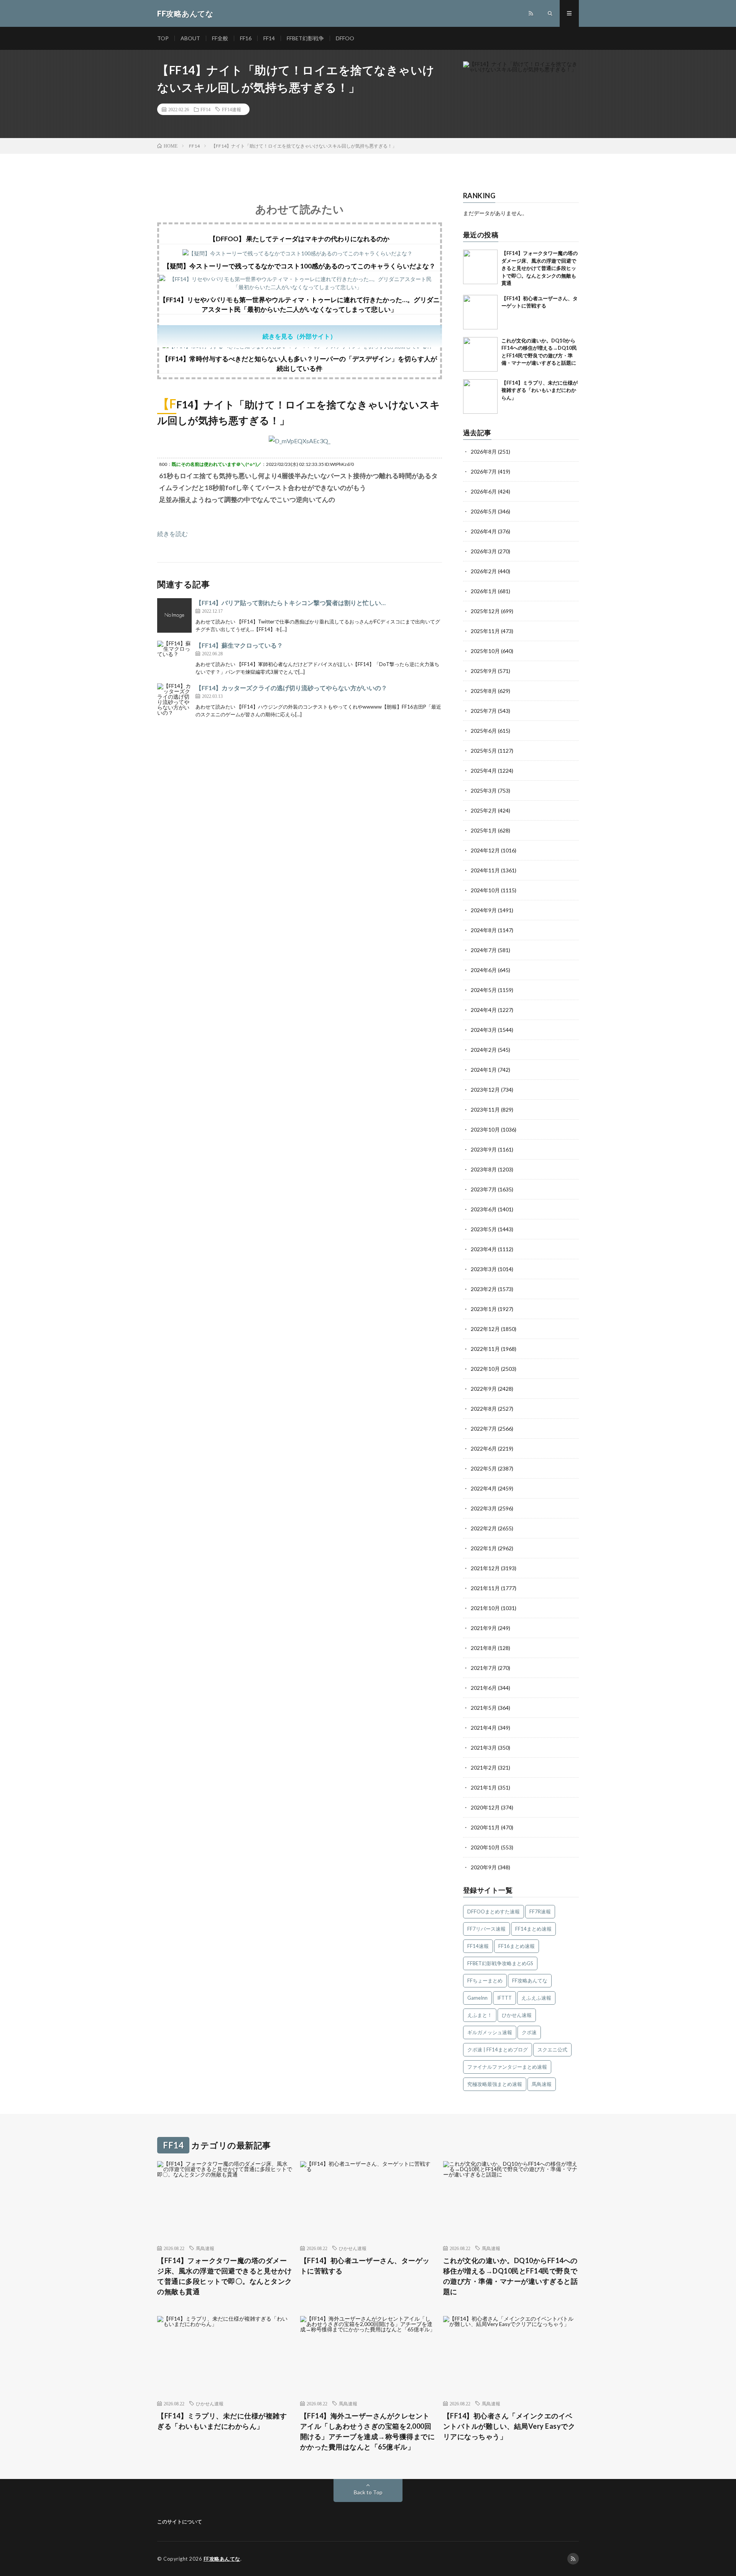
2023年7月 (484, 1189)
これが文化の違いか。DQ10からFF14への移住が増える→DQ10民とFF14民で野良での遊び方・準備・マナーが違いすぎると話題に (511, 2276)
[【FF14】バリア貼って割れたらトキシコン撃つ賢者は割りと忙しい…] (174, 615)
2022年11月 (485, 1349)
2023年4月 (484, 1249)
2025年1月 (484, 830)
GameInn (477, 1998)
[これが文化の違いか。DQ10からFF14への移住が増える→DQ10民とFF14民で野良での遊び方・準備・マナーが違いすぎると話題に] (480, 354)
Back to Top (368, 2492)
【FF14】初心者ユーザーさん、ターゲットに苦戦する (365, 2266)
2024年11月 (485, 870)
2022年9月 (484, 1389)
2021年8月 (484, 1648)
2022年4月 (484, 1488)
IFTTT (504, 1998)
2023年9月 (484, 1149)
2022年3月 (484, 1508)
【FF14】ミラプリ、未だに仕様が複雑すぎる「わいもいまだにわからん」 (540, 390)
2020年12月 (485, 1807)
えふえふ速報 (536, 1998)
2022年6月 (484, 1448)
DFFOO (345, 38)
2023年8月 (484, 1169)
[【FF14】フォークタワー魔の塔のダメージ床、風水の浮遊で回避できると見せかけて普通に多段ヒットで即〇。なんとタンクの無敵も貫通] (480, 267)
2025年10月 (485, 651)
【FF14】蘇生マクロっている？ (239, 645)
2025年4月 (484, 771)
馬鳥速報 (542, 2084)
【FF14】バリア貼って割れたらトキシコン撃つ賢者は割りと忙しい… (291, 603)
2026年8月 (484, 452)
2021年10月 (485, 1608)
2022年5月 (484, 1468)
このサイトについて (180, 2522)
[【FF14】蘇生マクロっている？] (174, 658)
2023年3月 (484, 1269)
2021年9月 (484, 1628)
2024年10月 (485, 890)
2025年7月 (484, 711)
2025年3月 (484, 790)
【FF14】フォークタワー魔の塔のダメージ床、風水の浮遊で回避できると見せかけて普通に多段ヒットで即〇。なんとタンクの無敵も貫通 (540, 268)
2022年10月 (485, 1369)
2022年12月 (485, 1329)
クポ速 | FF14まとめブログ (498, 2050)
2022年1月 (484, 1548)
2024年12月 (485, 850)
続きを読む (172, 534)
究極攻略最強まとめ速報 (495, 2084)
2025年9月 (484, 671)
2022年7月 (484, 1429)
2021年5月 (484, 1708)
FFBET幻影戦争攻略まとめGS (500, 1963)
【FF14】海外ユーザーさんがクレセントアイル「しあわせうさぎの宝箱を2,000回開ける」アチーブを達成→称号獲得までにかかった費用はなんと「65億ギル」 (368, 2431)
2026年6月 (484, 491)
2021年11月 (485, 1588)
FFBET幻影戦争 (305, 38)
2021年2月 (484, 1768)
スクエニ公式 (552, 2050)
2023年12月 (485, 1090)
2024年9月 (484, 910)
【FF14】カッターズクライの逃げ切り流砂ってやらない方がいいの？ (291, 688)
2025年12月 (485, 611)
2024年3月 (484, 1030)
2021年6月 (484, 1688)
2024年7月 (484, 950)
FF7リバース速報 (486, 1929)
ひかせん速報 (517, 2015)
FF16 (246, 38)
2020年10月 (485, 1847)
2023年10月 (485, 1129)
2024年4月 (484, 1010)
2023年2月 (484, 1289)
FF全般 (220, 38)
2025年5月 (484, 751)
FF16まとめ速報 (517, 1946)
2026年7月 (484, 471)
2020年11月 (485, 1827)
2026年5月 (484, 511)
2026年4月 (484, 531)
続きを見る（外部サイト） (299, 336)
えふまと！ (480, 2015)
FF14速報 (232, 109)
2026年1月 (484, 591)
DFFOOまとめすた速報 (494, 1911)
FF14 (269, 38)
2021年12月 (485, 1568)
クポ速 (529, 2032)
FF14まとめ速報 (533, 1929)
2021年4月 (484, 1728)
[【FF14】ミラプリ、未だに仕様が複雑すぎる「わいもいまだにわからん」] (480, 396)
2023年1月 (484, 1309)
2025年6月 (484, 731)
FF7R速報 (540, 1911)
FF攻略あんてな (530, 1981)
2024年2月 (484, 1050)
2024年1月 (484, 1070)
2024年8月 (484, 930)
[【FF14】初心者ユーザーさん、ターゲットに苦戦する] (480, 312)
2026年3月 (484, 551)
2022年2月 (484, 1528)
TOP (163, 38)
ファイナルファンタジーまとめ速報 (507, 2067)
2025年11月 (485, 631)
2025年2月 (484, 810)
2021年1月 (484, 1787)
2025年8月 (484, 691)
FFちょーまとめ (485, 1981)
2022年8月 (484, 1409)
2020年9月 (484, 1867)
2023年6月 (484, 1209)
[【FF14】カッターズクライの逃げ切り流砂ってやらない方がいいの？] (174, 701)
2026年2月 (484, 571)
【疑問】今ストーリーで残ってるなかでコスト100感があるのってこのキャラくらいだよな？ (299, 266)
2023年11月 (485, 1110)
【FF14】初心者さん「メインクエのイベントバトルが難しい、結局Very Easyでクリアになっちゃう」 (509, 2426)
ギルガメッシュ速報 (490, 2032)
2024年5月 (484, 990)
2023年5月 (484, 1229)
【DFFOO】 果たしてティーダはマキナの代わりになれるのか (299, 239)
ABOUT (190, 38)
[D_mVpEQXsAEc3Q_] (300, 441)
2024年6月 (484, 970)
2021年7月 (484, 1668)
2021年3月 (484, 1748)
